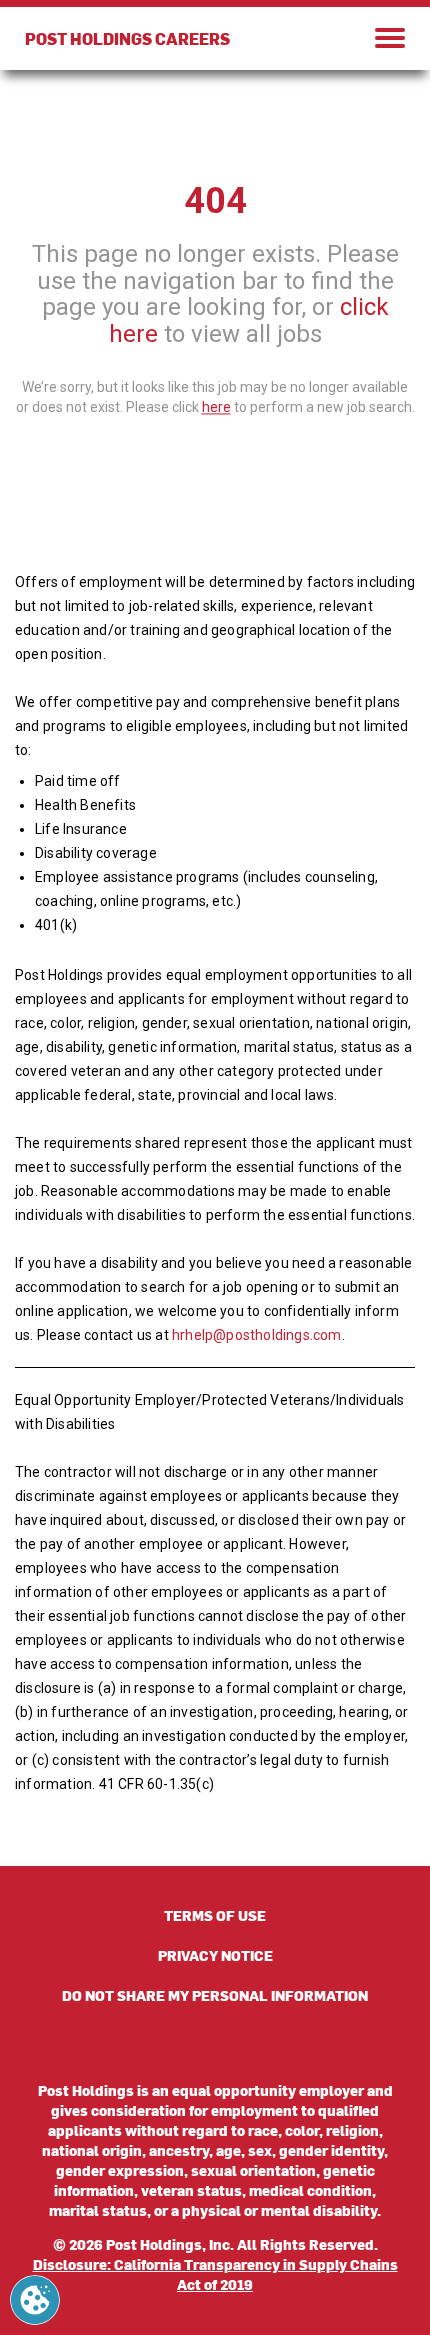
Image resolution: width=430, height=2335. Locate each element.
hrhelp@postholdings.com (257, 1335)
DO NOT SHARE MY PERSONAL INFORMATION (215, 1995)
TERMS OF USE (215, 1915)
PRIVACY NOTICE (215, 1955)
